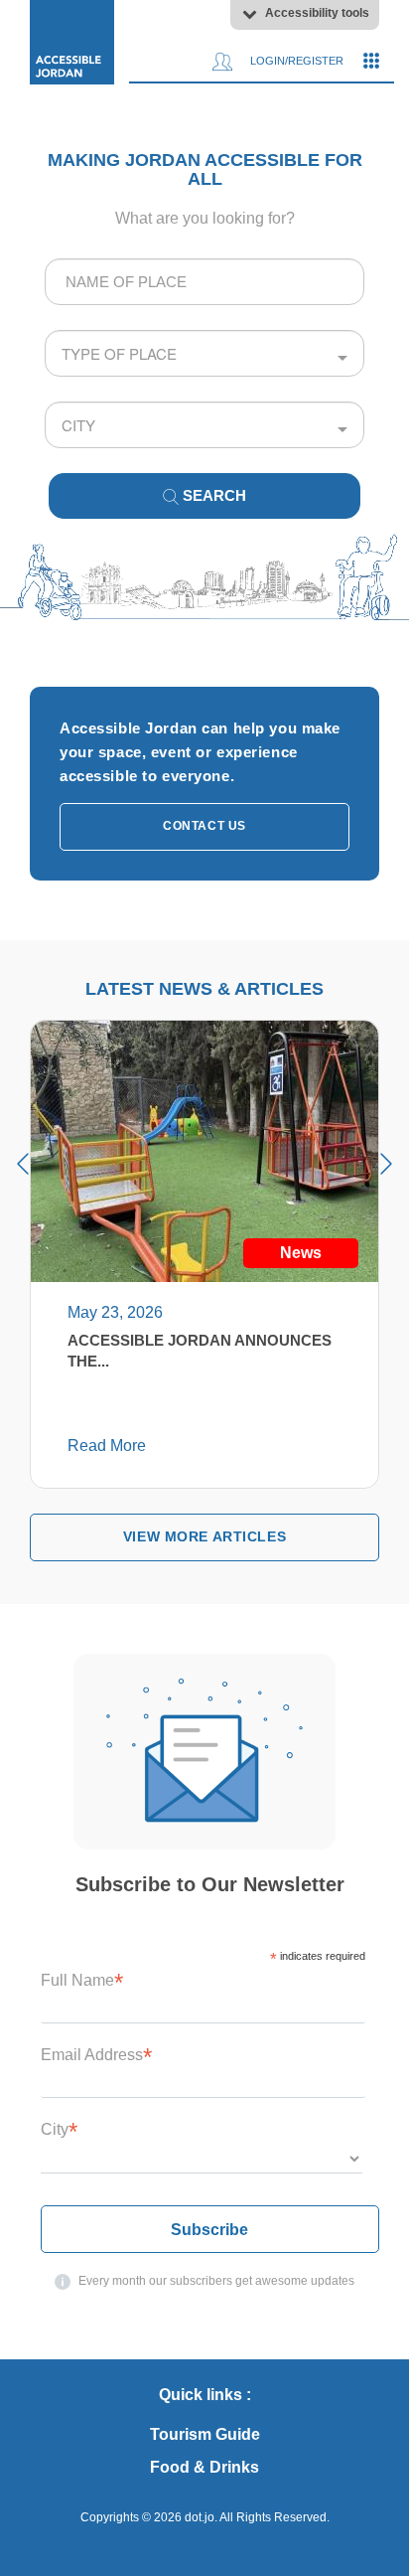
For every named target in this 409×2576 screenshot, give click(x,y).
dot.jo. (201, 2517)
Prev (23, 1164)
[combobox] (204, 282)
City (59, 2129)
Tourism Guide (205, 2434)
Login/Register (295, 61)
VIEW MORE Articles (204, 1536)
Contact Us (204, 826)
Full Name (82, 1980)
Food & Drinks (204, 2467)
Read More (107, 1446)
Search (212, 495)
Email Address (96, 2055)
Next (386, 1164)
